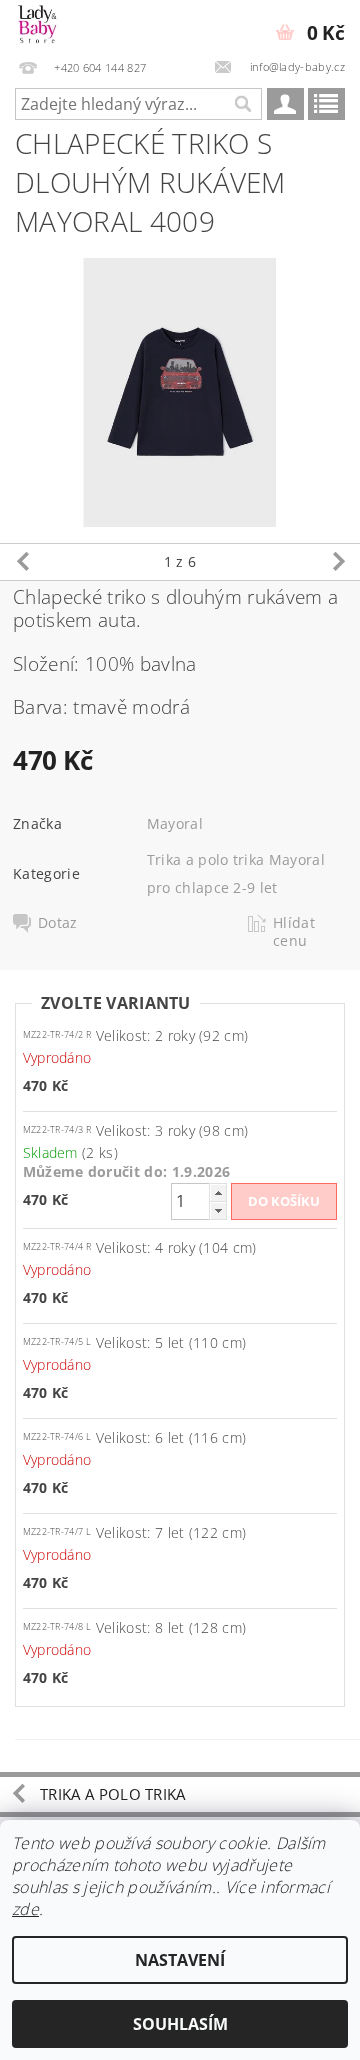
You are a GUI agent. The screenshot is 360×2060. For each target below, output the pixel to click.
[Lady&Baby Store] (38, 26)
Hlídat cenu (294, 932)
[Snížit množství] (218, 1210)
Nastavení (180, 1960)
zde (25, 1909)
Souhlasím (180, 2024)
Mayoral (175, 823)
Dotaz (58, 923)
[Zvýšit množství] (218, 1192)
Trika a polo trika (113, 1794)
